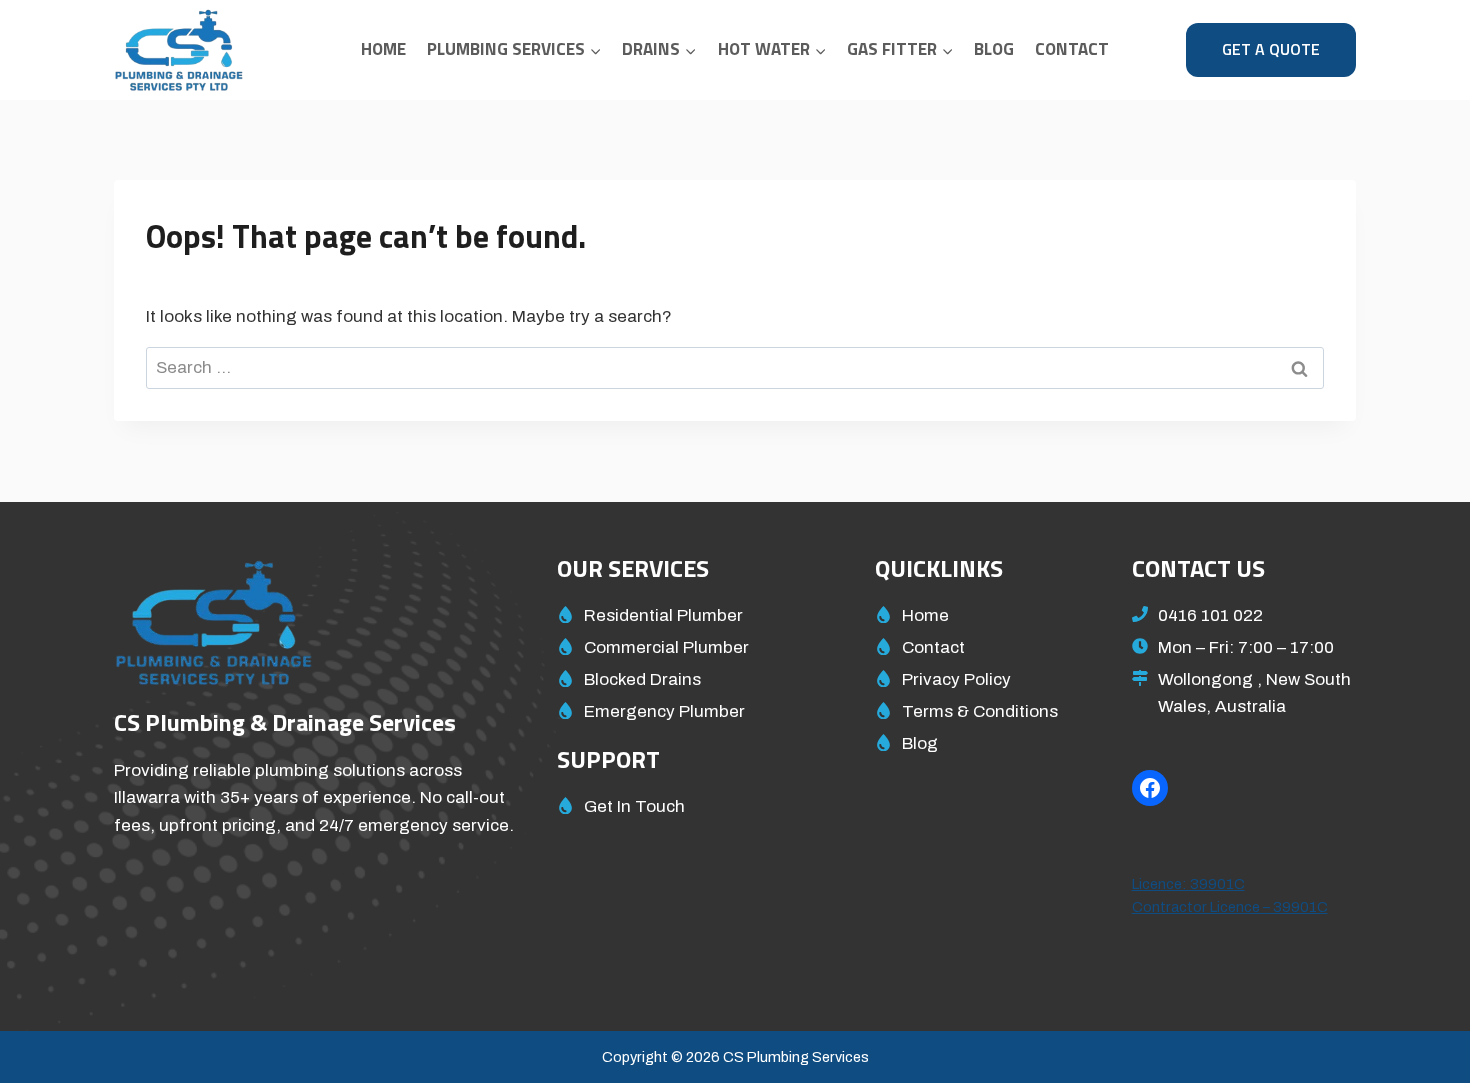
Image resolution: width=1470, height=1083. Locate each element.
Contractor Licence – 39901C (1230, 907)
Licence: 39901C (1188, 884)
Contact (1072, 49)
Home (383, 49)
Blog (994, 49)
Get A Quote (1271, 49)
